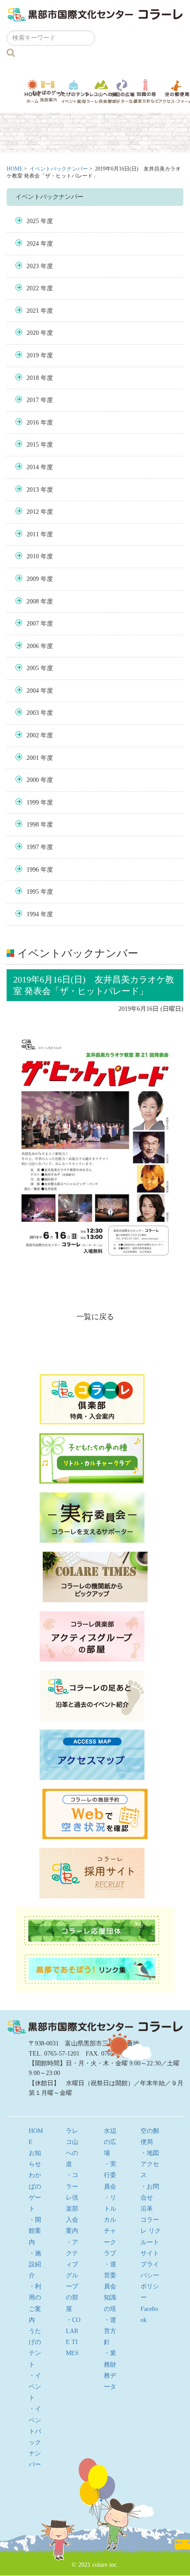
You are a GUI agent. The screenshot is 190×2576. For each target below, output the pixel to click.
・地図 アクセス (153, 2164)
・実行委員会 (110, 2175)
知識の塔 (146, 91)
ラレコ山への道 (101, 91)
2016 (33, 423)
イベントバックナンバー (59, 169)
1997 (33, 847)
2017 (33, 400)
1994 (33, 914)
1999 (33, 802)
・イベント (35, 2387)
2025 (33, 221)
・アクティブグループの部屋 (72, 2276)
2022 (33, 288)
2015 (33, 445)
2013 (33, 490)
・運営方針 (110, 2331)
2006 (33, 646)
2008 (33, 601)
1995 (33, 892)
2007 (33, 624)
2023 (33, 266)
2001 (33, 758)
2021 (33, 311)
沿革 (147, 2209)
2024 (33, 244)
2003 (33, 713)
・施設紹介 (35, 2264)
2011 (33, 534)
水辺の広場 (123, 91)
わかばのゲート (48, 91)
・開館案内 (35, 2231)
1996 (33, 870)
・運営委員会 (110, 2275)
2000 (33, 780)
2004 (33, 691)
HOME (15, 169)
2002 (33, 735)
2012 (33, 512)
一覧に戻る (95, 1317)
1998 (33, 825)
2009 (33, 579)
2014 (33, 467)
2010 (33, 556)
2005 (33, 668)
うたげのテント (73, 91)
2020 (33, 333)
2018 (33, 378)
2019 (33, 355)
